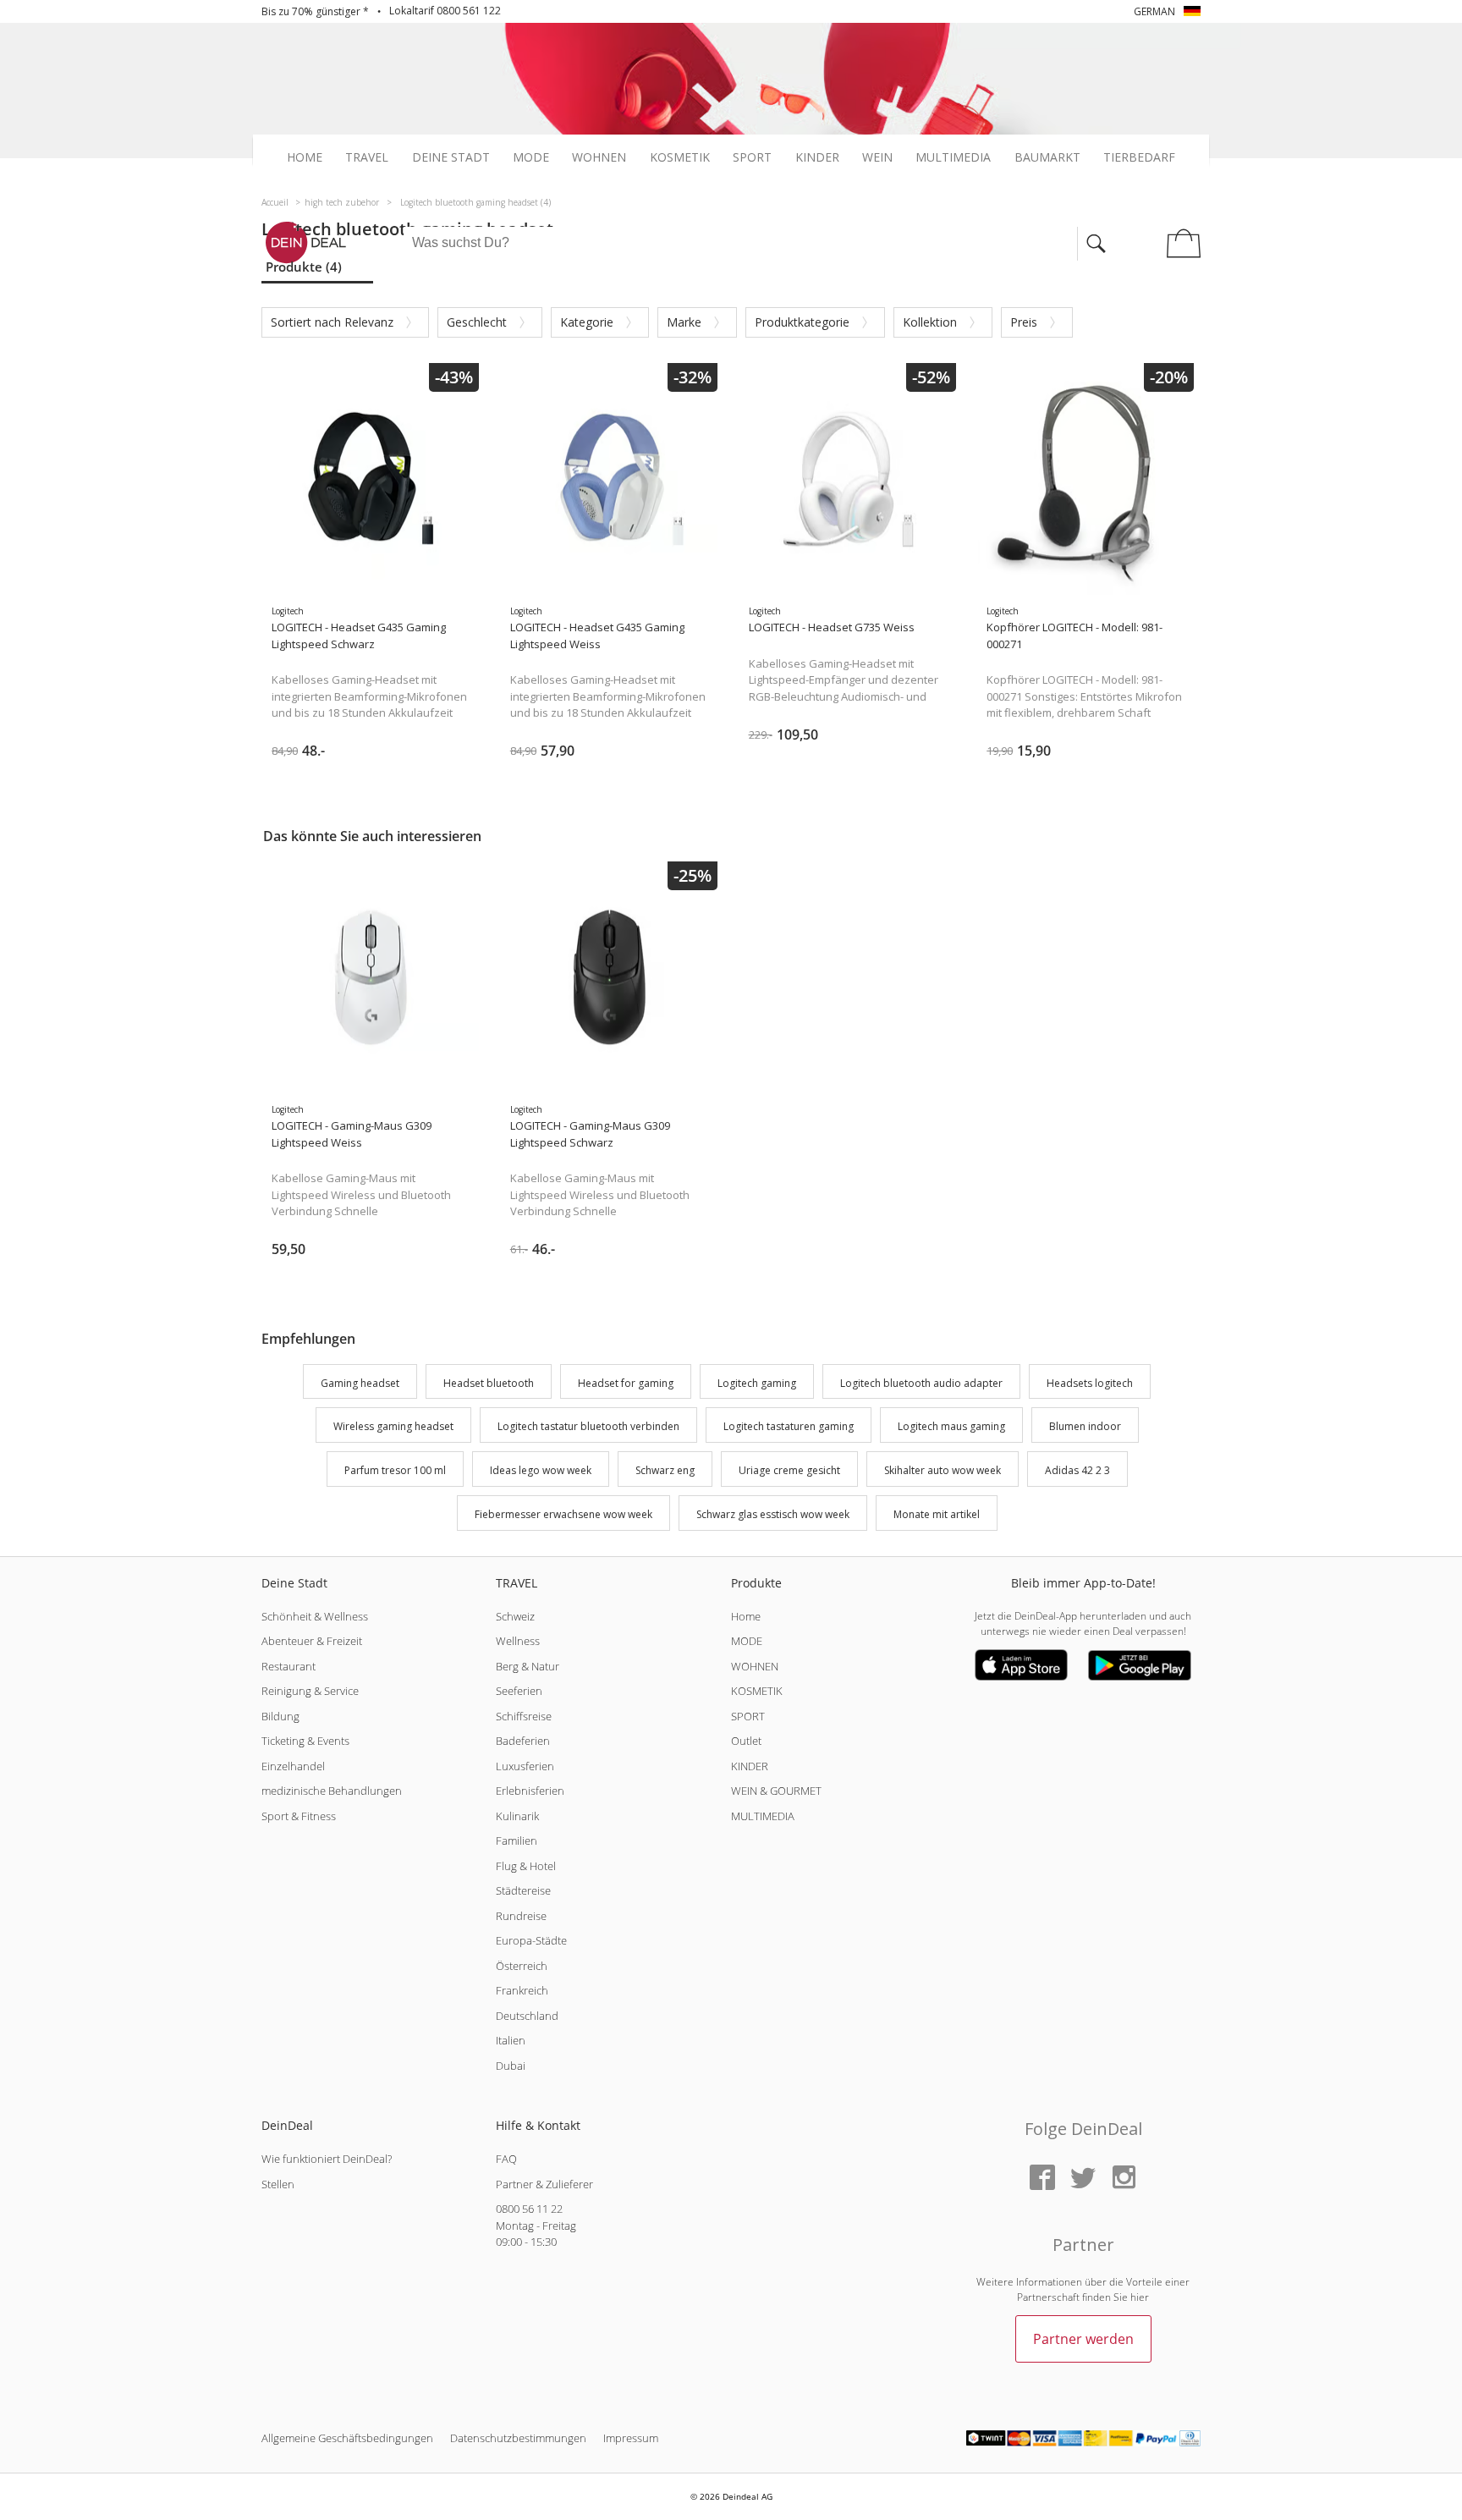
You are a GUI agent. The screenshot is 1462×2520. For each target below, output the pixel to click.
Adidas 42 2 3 (1077, 1470)
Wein (877, 157)
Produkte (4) (304, 267)
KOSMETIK (757, 1691)
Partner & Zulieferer (544, 2184)
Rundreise (521, 1916)
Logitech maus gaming (951, 1427)
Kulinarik (517, 1816)
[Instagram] (1124, 2179)
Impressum (631, 2438)
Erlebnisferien (530, 1791)
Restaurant (289, 1666)
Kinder (817, 157)
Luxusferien (525, 1766)
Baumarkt (1047, 157)
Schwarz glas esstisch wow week (773, 1514)
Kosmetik (680, 157)
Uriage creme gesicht (789, 1470)
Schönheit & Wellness (315, 1616)
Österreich (522, 1966)
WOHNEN (755, 1666)
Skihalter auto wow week (943, 1470)
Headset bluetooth (489, 1383)
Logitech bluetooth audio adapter (921, 1383)
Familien (517, 1840)
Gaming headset (360, 1383)
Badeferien (523, 1741)
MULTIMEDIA (763, 1816)
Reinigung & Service (310, 1691)
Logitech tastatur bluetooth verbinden (588, 1427)
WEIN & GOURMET (776, 1791)
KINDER (750, 1766)
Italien (511, 2040)
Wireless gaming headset (393, 1427)
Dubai (511, 2066)
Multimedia (953, 157)
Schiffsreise (524, 1716)
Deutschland (527, 2016)
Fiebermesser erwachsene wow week (563, 1514)
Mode (531, 157)
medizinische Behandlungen (332, 1791)
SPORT (748, 1716)
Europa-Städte (531, 1940)
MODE (747, 1641)
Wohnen (599, 157)
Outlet (746, 1741)
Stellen (278, 2184)
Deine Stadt (451, 157)
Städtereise (523, 1890)
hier (1140, 2297)
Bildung (280, 1716)
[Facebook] (1042, 2179)
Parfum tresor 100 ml (395, 1470)
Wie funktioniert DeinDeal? (327, 2159)
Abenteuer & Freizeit (312, 1641)
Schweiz (515, 1616)
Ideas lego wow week (541, 1470)
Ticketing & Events (305, 1741)
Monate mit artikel (937, 1514)
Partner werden (1083, 2339)
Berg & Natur (528, 1666)
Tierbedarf (1139, 157)
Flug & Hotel (526, 1866)
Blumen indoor (1085, 1427)
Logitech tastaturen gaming (789, 1427)
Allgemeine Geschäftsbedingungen (347, 2438)
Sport (752, 157)
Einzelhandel (293, 1766)
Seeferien (519, 1691)
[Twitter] (1083, 2179)
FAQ (506, 2159)
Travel (367, 157)
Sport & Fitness (299, 1816)
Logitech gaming (757, 1383)
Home (305, 157)
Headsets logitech (1090, 1383)
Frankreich (522, 1990)
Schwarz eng (665, 1470)
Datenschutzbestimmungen (518, 2438)
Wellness (518, 1641)
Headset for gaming (626, 1383)
